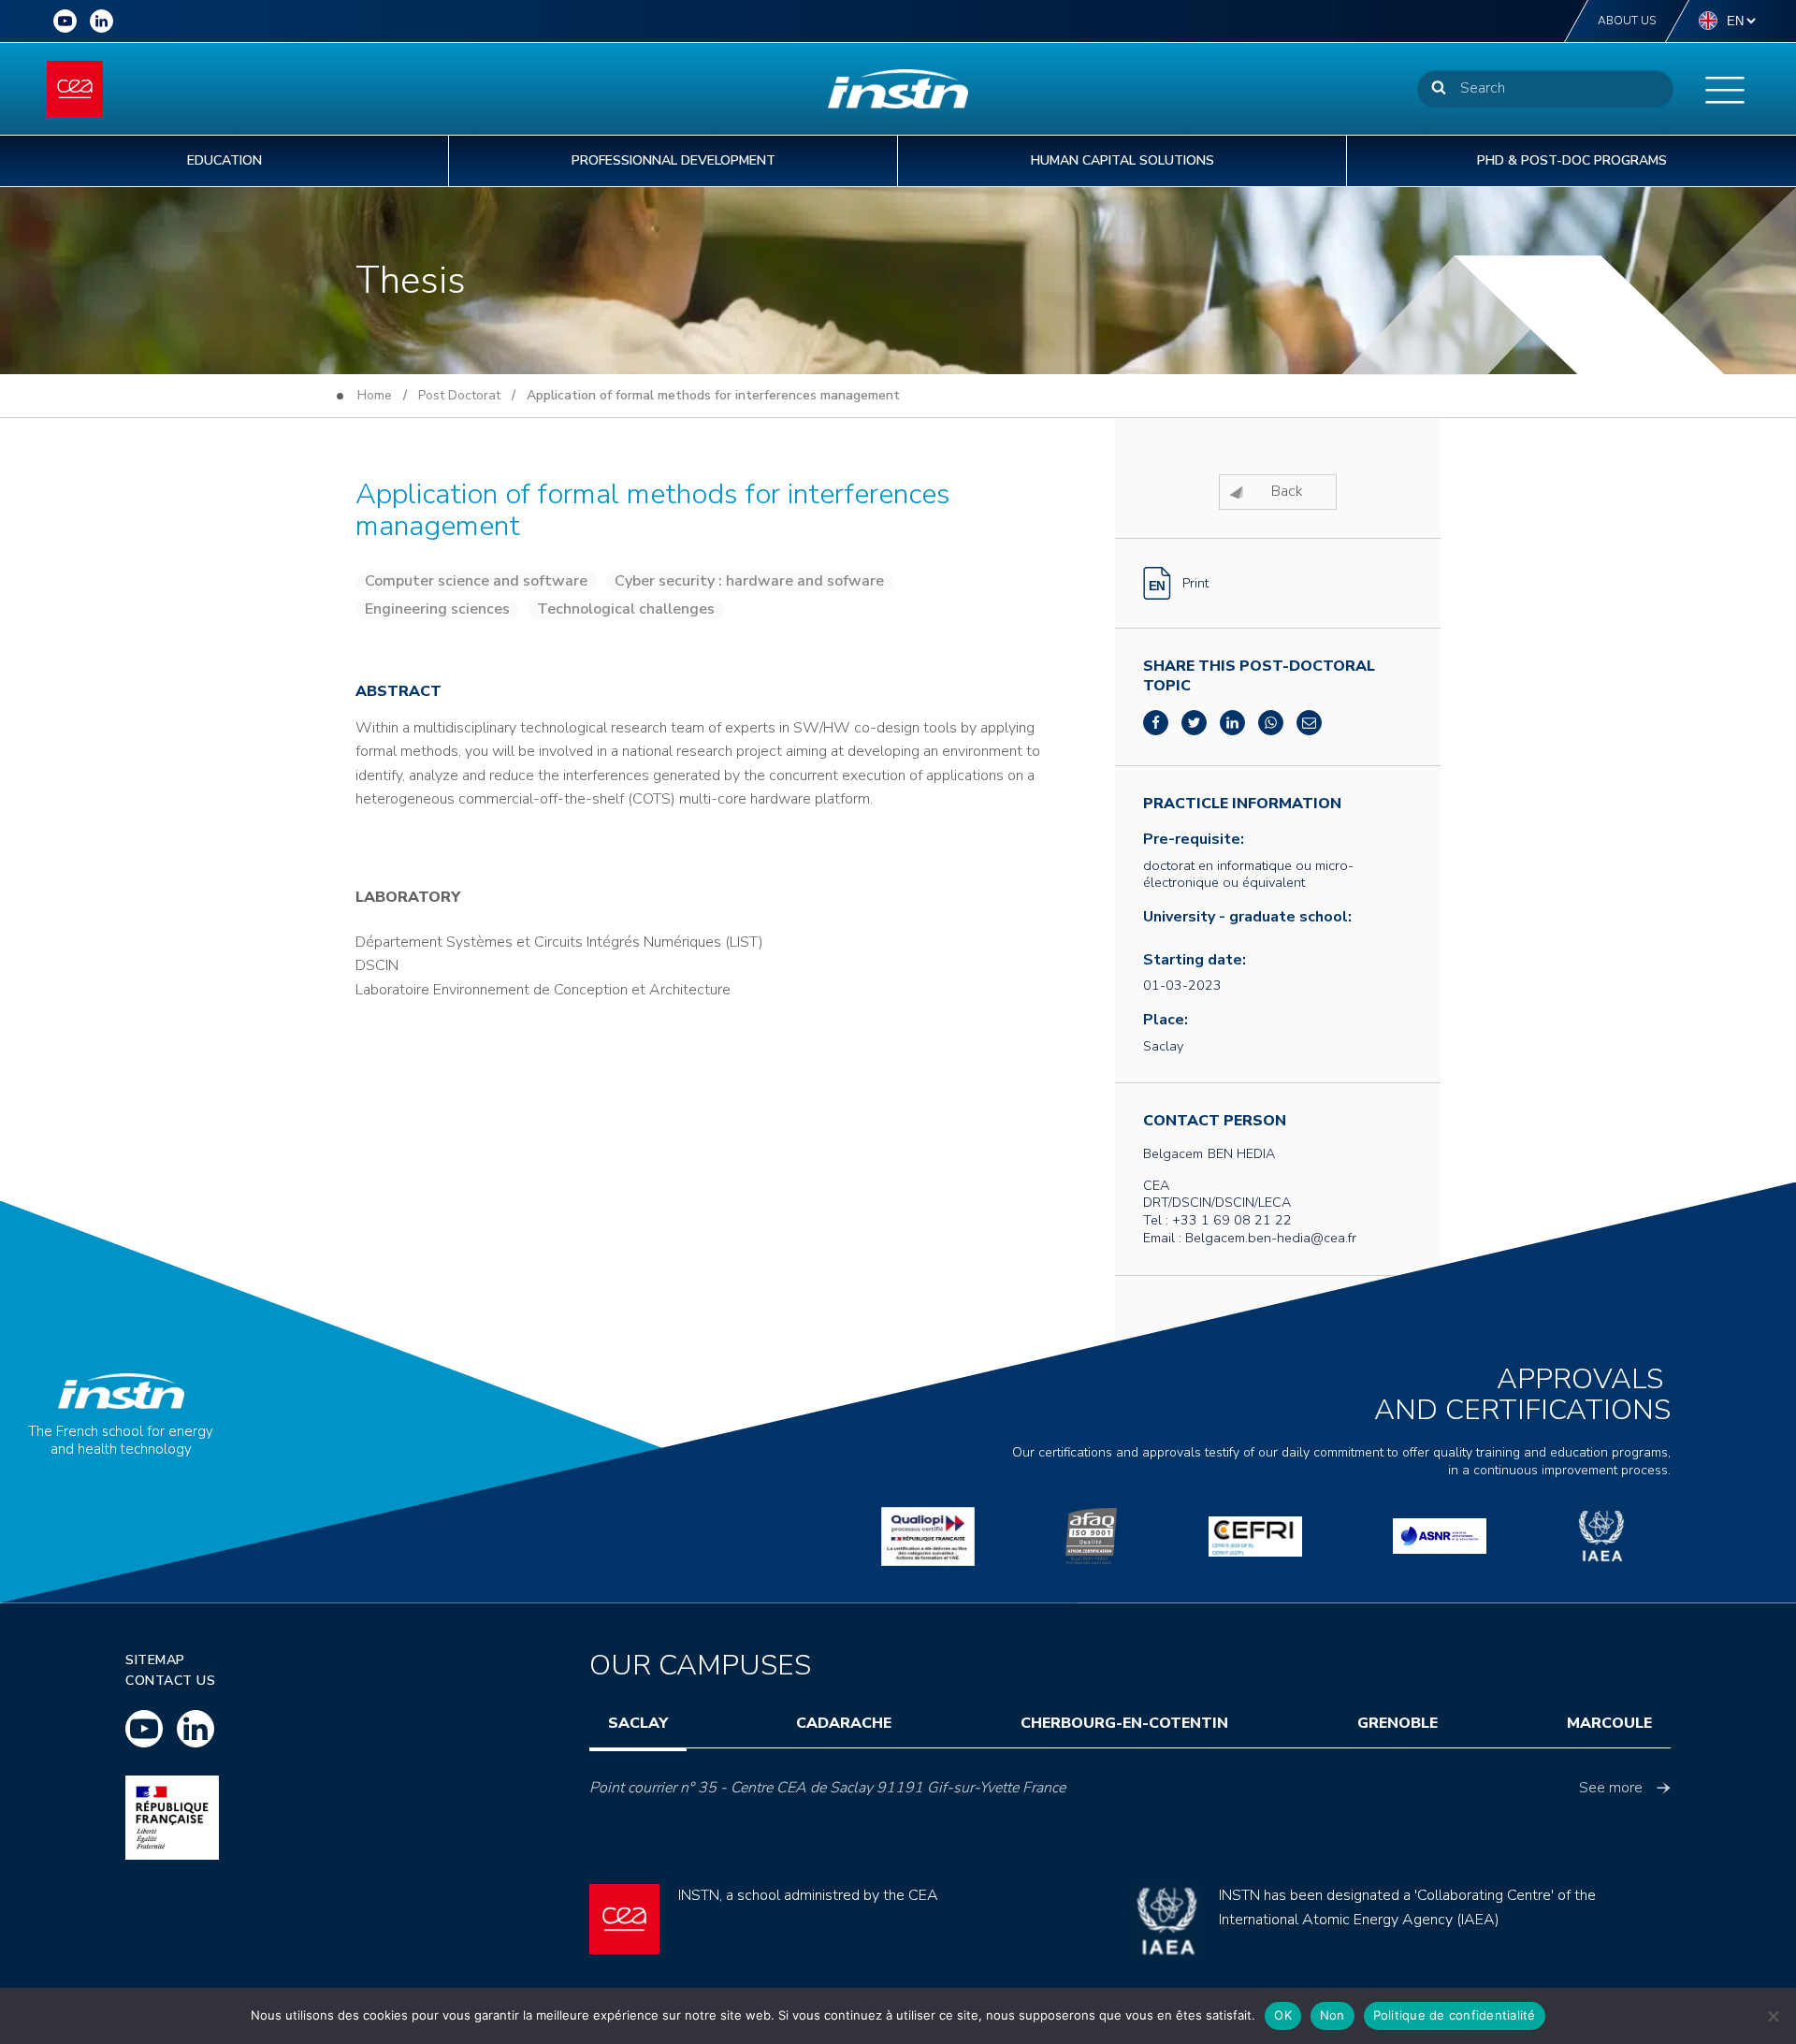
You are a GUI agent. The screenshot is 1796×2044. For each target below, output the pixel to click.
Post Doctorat (459, 395)
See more (1611, 1788)
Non (1333, 2015)
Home (375, 395)
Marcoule (1609, 1723)
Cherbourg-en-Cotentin (1124, 1723)
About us (1627, 21)
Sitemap (155, 1660)
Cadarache (844, 1723)
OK (1283, 2015)
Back (1287, 491)
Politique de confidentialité (1455, 2015)
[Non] (1773, 2016)
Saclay (638, 1723)
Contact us (170, 1681)
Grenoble (1398, 1723)
